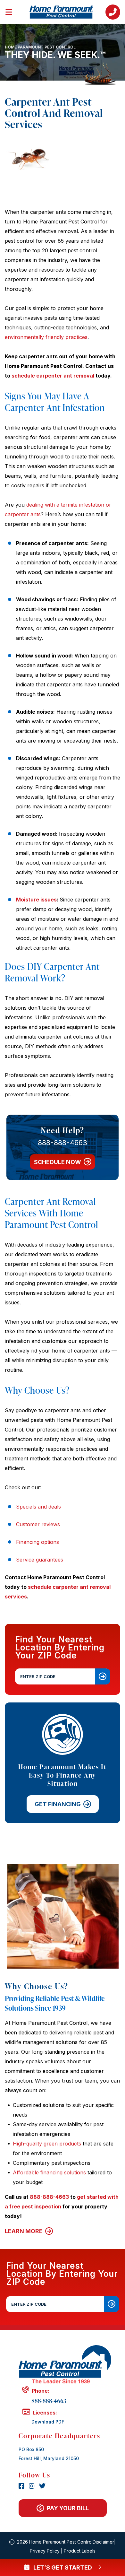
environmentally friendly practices (46, 337)
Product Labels (80, 2551)
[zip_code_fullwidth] (112, 2304)
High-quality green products (47, 2144)
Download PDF (48, 2422)
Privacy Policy (45, 2551)
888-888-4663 (63, 1143)
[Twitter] (42, 2486)
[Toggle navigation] (13, 11)
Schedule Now (58, 1162)
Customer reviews (38, 1524)
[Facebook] (22, 2486)
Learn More (24, 2231)
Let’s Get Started (63, 2567)
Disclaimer (103, 2542)
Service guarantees (40, 1560)
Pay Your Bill (68, 2508)
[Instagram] (33, 2486)
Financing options (37, 1542)
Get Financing (57, 1804)
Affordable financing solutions (49, 2172)
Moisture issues (36, 900)
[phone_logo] (113, 12)
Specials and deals (38, 1507)
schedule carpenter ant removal (53, 376)
